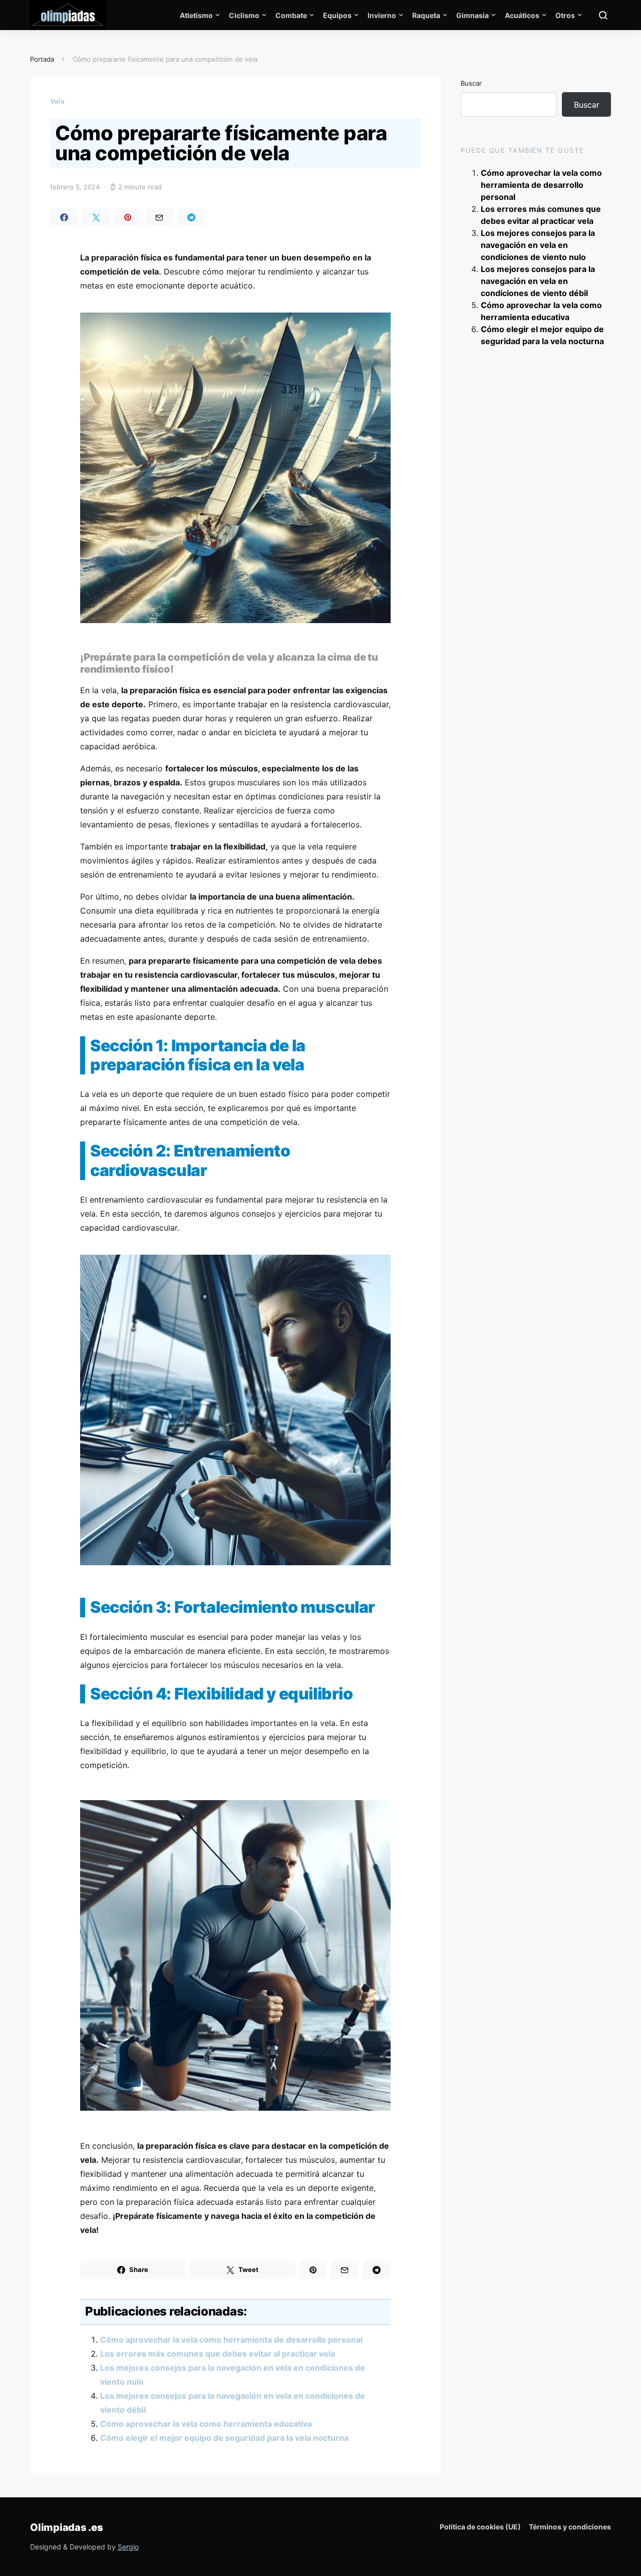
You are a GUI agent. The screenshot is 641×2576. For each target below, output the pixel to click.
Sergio (128, 2547)
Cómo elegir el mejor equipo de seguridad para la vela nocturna (224, 2438)
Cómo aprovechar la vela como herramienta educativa (206, 2424)
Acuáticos (522, 15)
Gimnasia (472, 15)
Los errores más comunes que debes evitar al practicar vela (218, 2354)
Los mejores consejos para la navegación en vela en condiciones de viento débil (538, 281)
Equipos (337, 15)
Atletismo (196, 15)
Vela (57, 101)
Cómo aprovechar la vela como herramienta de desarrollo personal (231, 2340)
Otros (565, 15)
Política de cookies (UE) (480, 2527)
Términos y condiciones (570, 2527)
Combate (291, 15)
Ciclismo (244, 15)
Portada (42, 59)
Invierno (382, 15)
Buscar (471, 83)
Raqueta (426, 15)
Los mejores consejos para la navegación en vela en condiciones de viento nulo (538, 245)
